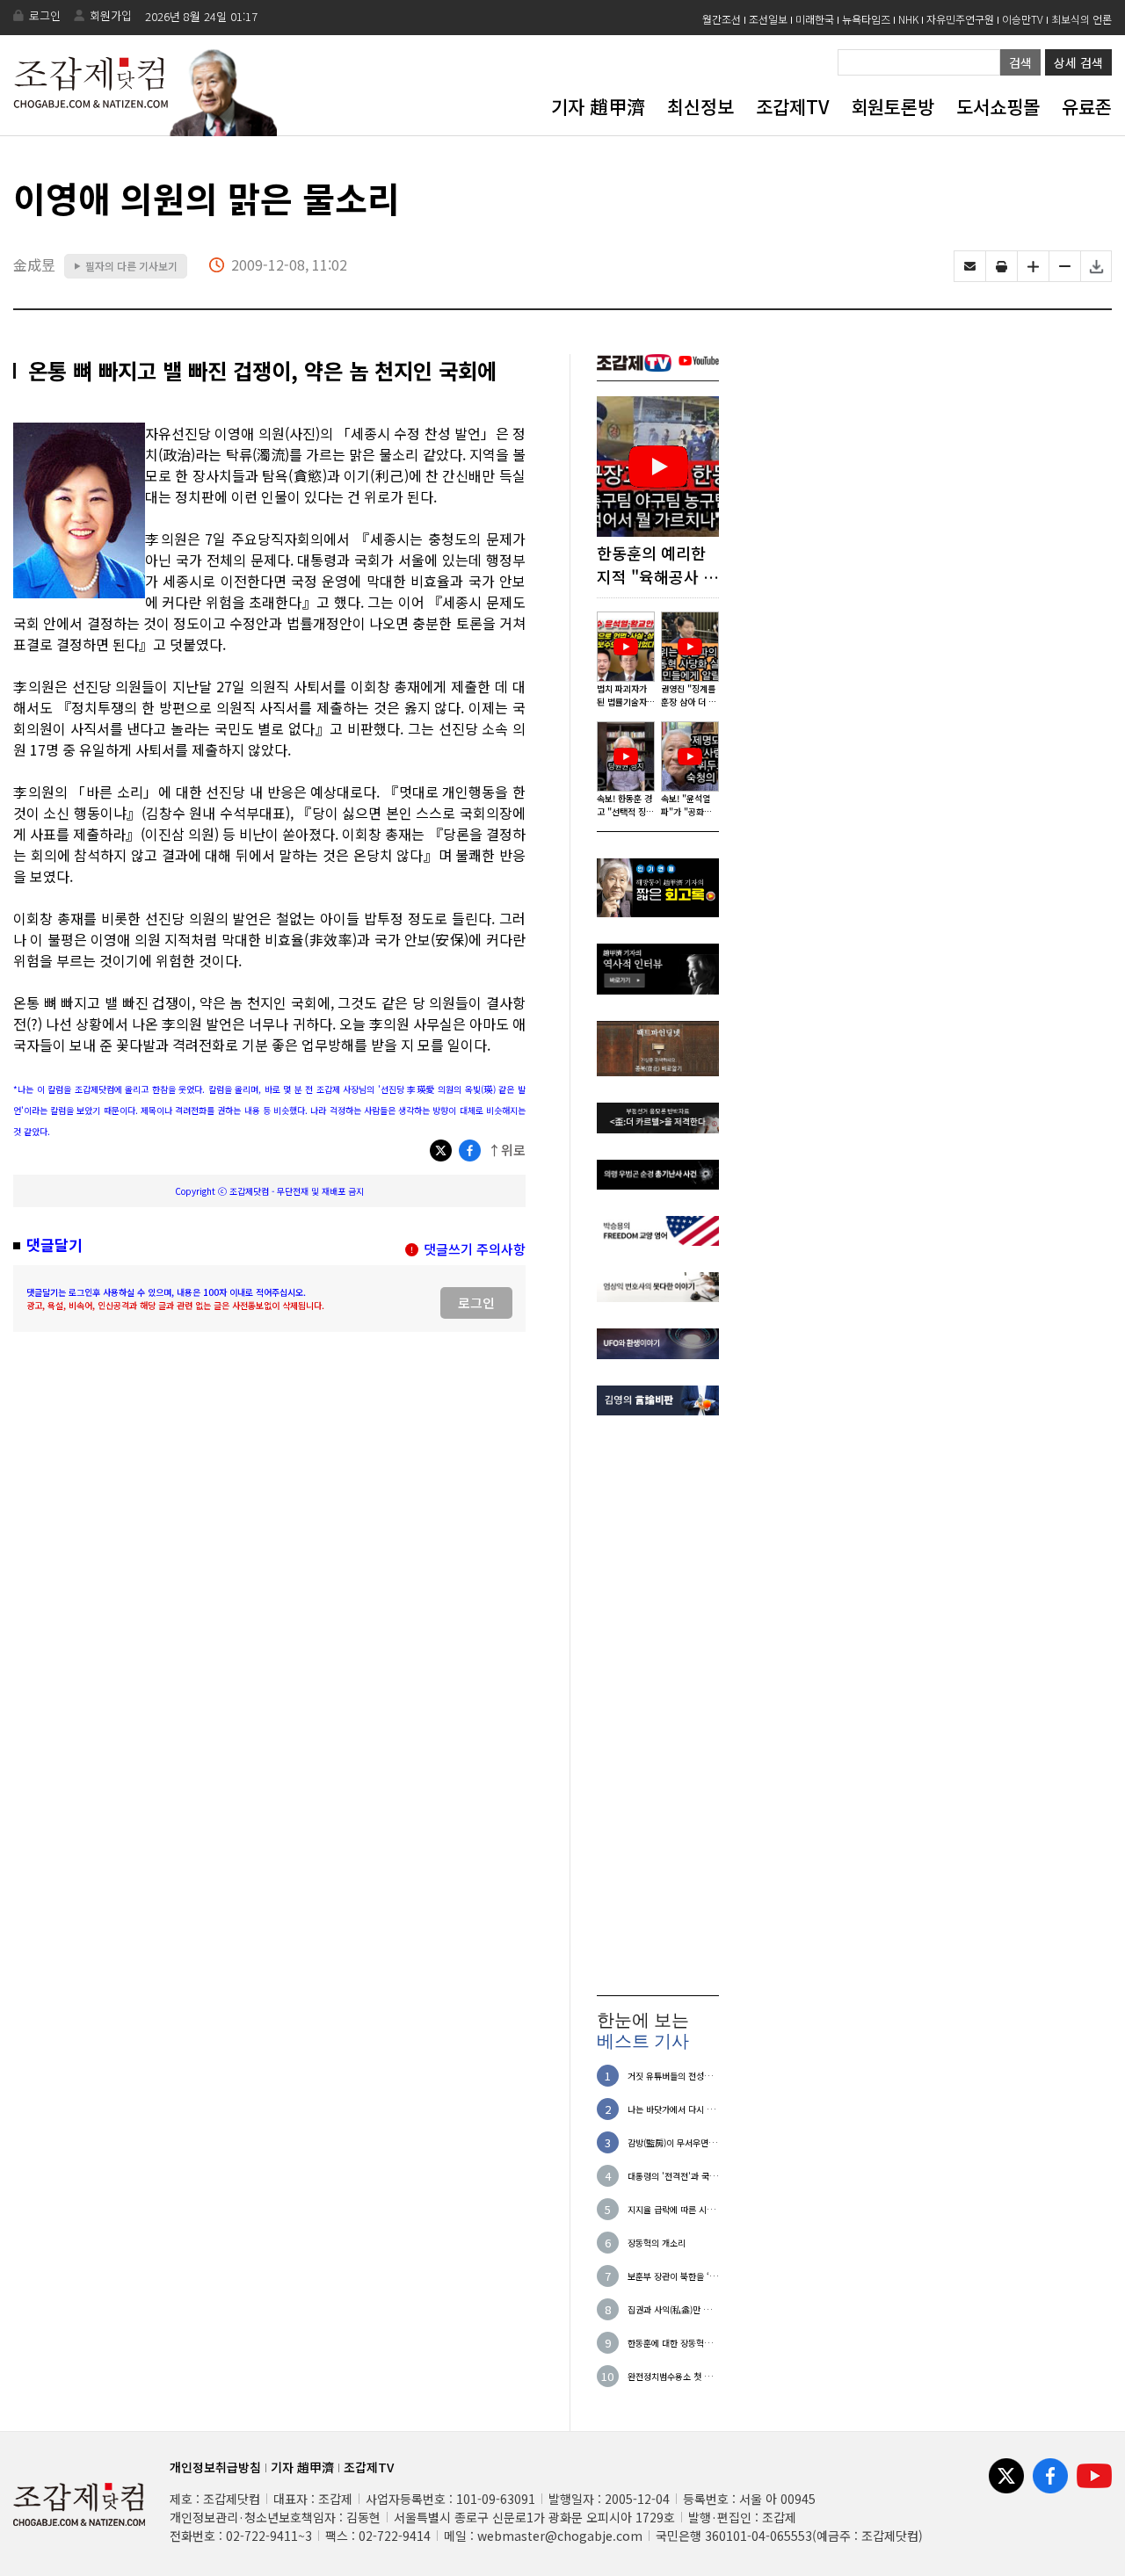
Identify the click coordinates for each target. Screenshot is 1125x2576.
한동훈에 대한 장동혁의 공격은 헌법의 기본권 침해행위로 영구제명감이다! (671, 2343)
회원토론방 (893, 106)
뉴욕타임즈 (866, 19)
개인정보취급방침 (215, 2467)
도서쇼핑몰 (998, 106)
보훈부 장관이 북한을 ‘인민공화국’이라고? (672, 2276)
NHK (908, 19)
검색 (1020, 62)
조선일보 (768, 19)
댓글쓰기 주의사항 (475, 1249)
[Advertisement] (658, 1705)
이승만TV (1023, 19)
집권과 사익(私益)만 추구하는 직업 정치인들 (673, 2309)
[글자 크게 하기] (1033, 266)
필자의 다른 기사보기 (126, 266)
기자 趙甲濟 (598, 106)
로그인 (45, 15)
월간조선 (722, 19)
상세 (1078, 62)
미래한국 (815, 19)
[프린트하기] (1002, 266)
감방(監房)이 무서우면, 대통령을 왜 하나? (669, 2142)
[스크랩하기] (1096, 266)
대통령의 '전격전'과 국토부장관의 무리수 (672, 2176)
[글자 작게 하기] (1065, 266)
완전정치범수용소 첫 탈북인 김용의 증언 (670, 2376)
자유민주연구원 (960, 19)
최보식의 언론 (1081, 19)
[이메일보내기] (970, 266)
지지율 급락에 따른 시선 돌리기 (671, 2209)
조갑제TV (792, 106)
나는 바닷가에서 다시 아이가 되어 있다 (671, 2109)
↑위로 (507, 1150)
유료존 (1087, 106)
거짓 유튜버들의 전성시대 (670, 2076)
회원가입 (111, 15)
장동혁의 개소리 (657, 2243)
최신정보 (700, 106)
